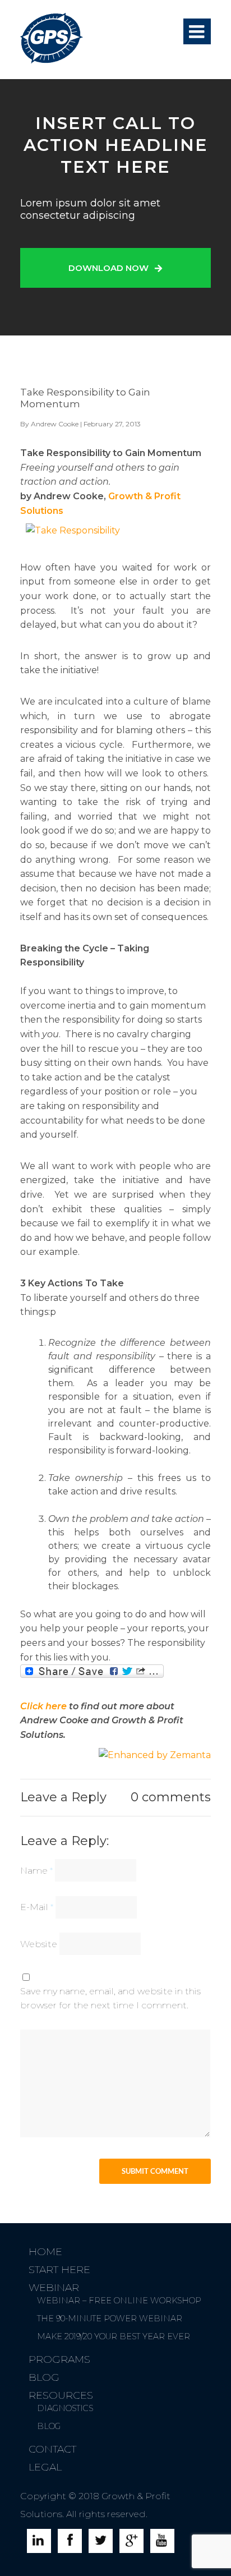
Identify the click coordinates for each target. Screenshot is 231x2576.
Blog (44, 2377)
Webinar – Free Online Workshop (119, 2301)
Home (45, 2252)
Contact (52, 2449)
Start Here (59, 2270)
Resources (61, 2395)
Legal (45, 2467)
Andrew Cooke (55, 424)
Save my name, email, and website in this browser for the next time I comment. (110, 1998)
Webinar (54, 2288)
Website (39, 1944)
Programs (59, 2359)
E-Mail (37, 1907)
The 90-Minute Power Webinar (110, 2319)
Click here (43, 1706)
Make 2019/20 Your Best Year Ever (114, 2336)
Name (36, 1871)
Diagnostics (65, 2408)
